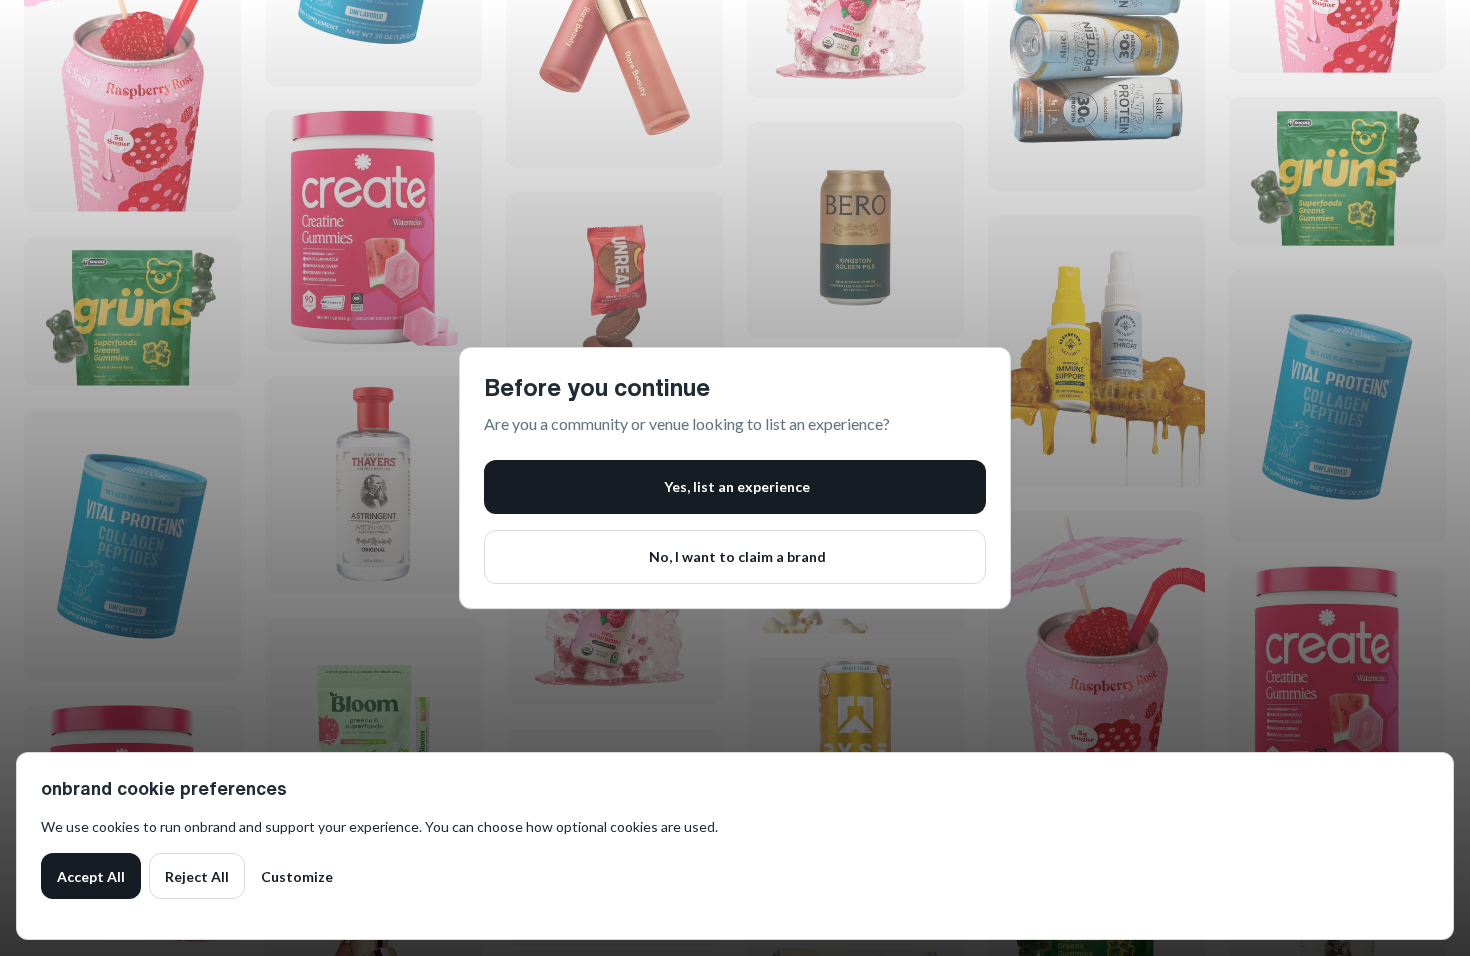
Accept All (91, 876)
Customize (297, 876)
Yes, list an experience (737, 486)
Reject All (197, 876)
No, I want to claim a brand (737, 556)
